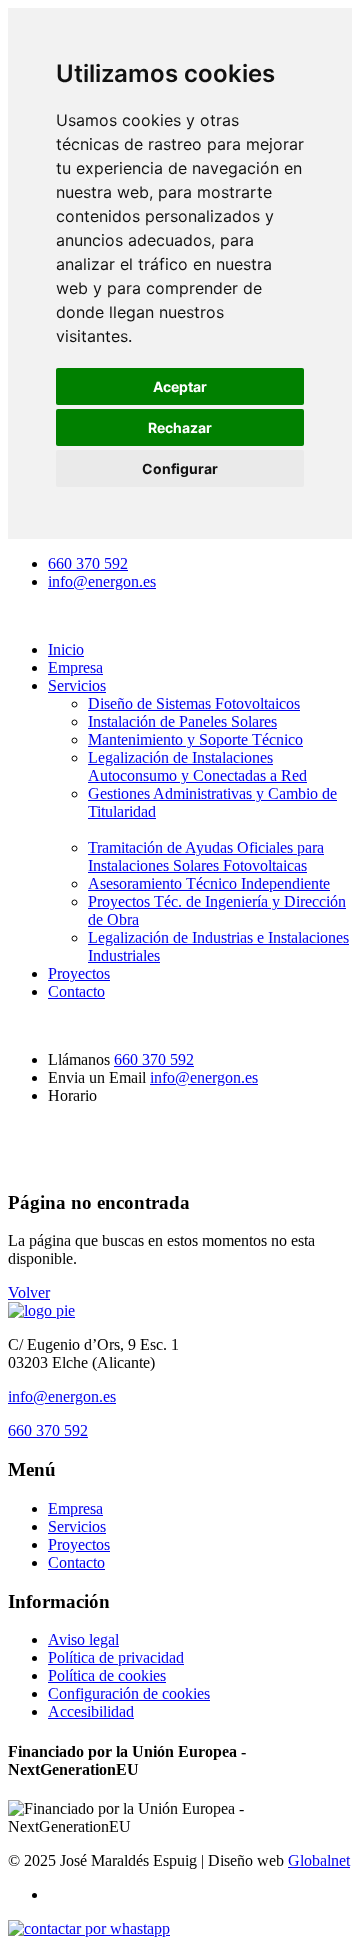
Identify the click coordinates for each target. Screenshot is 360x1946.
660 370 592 (88, 563)
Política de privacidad (116, 1657)
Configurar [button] (180, 468)
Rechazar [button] (180, 427)
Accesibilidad (91, 1711)
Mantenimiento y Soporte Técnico (195, 739)
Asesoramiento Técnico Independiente (209, 883)
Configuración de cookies (129, 1693)
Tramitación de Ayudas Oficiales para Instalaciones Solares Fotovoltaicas (206, 856)
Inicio (66, 649)
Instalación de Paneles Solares (182, 721)
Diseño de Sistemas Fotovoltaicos (194, 703)
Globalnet (319, 1860)
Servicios (77, 685)
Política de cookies (107, 1675)
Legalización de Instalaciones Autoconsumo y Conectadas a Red (197, 766)
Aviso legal (83, 1639)
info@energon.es (102, 581)
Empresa (75, 667)
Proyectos (79, 973)
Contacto (76, 991)
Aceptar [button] (180, 386)
